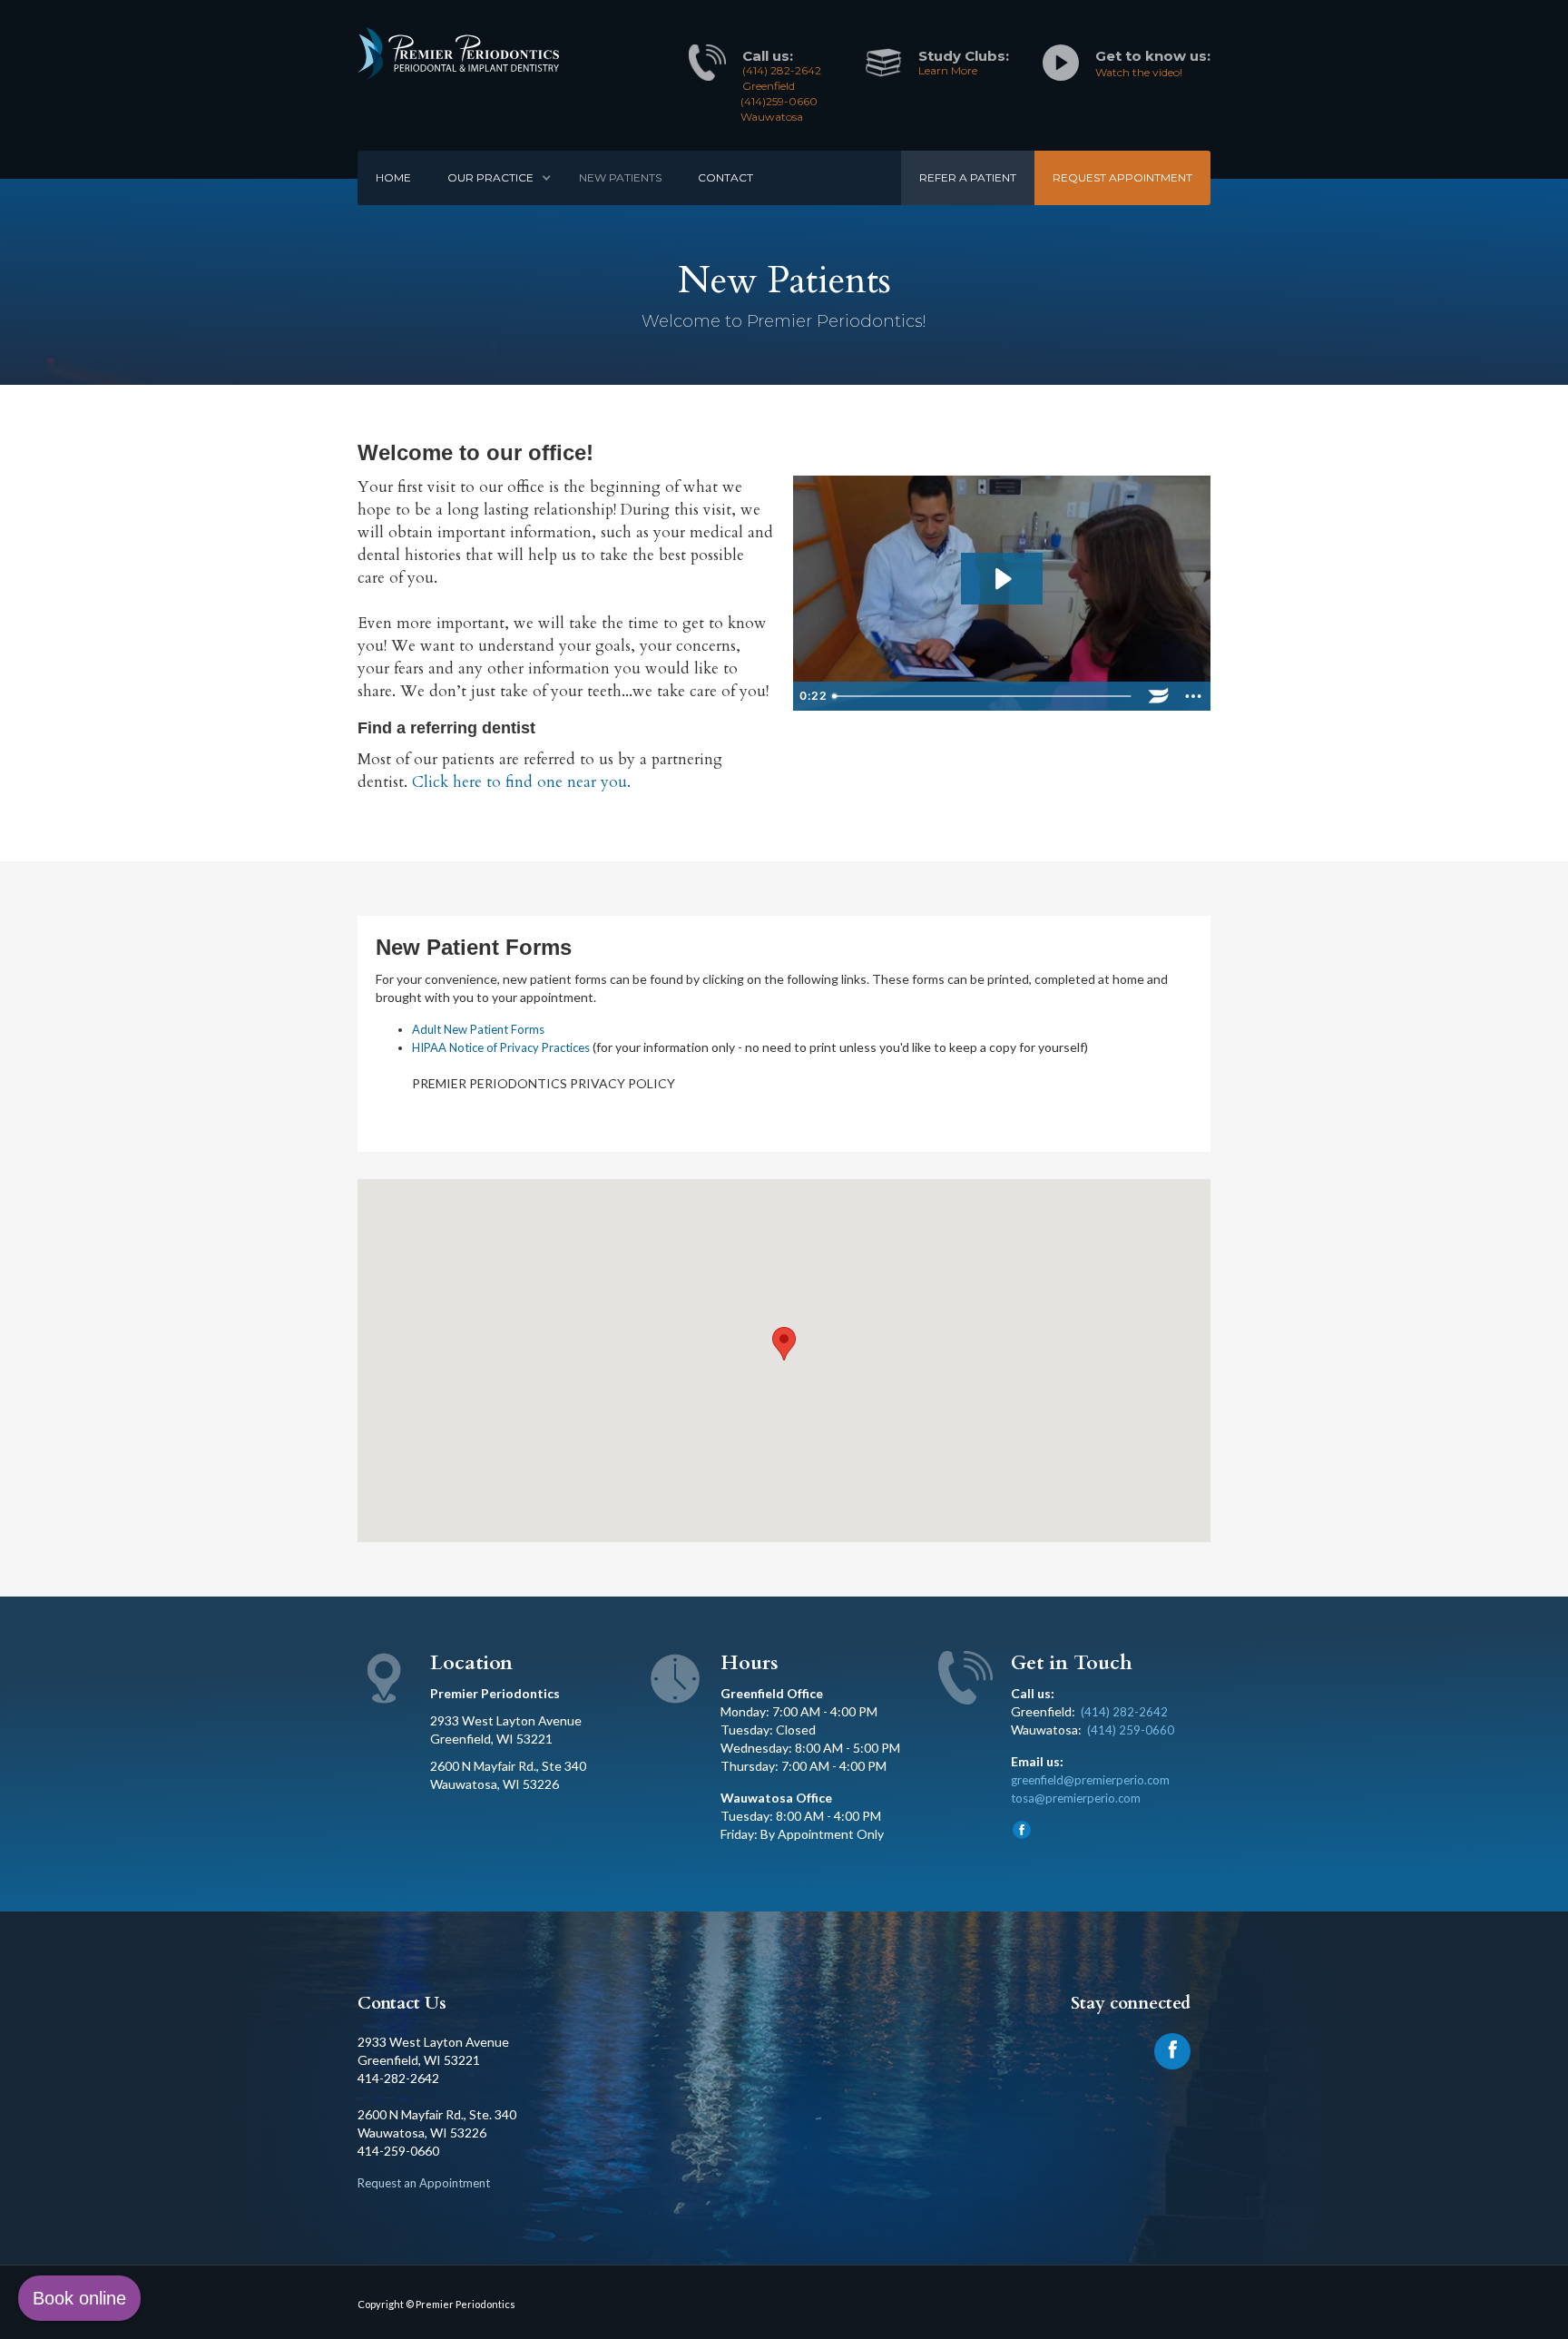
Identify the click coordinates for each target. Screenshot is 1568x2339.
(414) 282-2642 (1124, 1712)
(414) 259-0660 (1131, 1730)
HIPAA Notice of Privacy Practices (501, 1047)
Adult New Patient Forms (478, 1029)
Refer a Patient (968, 177)
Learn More (948, 70)
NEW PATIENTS (620, 177)
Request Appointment (1122, 177)
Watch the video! (1139, 72)
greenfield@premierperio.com (1090, 1780)
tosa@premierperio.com (1076, 1798)
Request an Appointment (424, 2183)
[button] (495, 178)
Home (393, 177)
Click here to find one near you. (521, 782)
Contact (725, 177)
